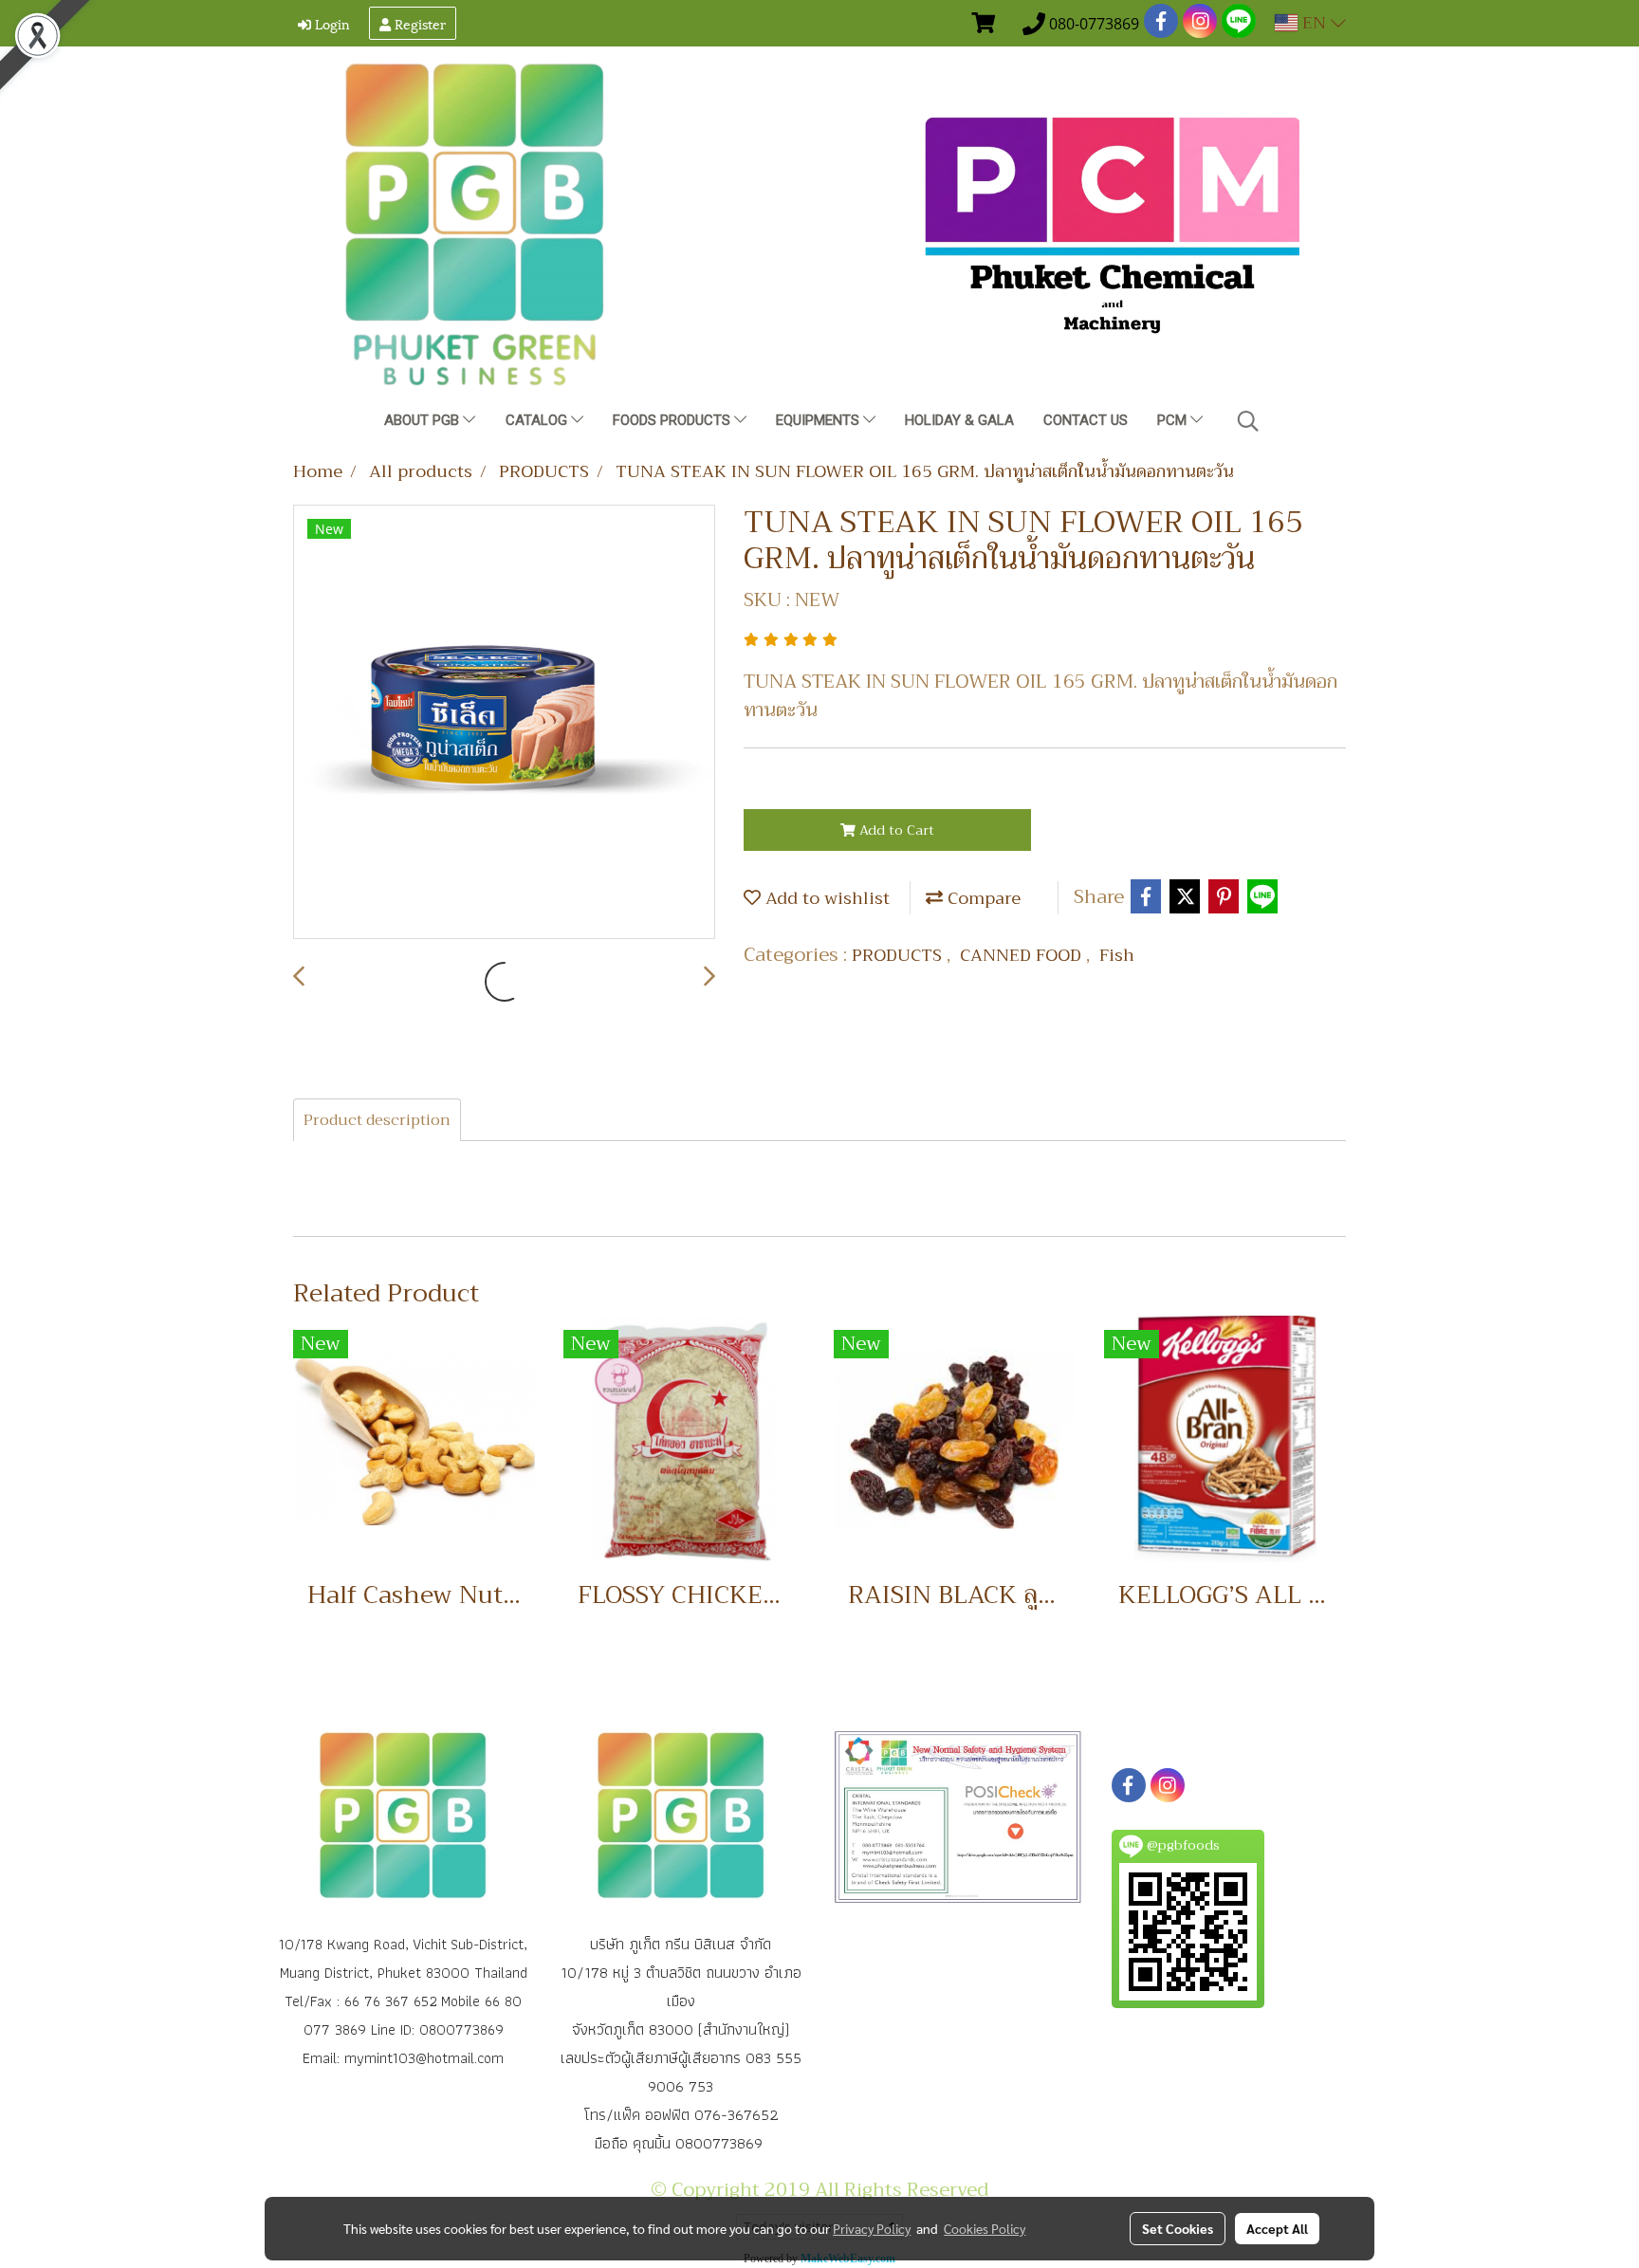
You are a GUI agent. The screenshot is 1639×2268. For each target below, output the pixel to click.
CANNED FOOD (1023, 955)
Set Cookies (1178, 2228)
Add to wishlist (825, 898)
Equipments (819, 420)
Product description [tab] (377, 1120)
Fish (1117, 955)
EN (1314, 23)
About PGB (424, 420)
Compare (982, 898)
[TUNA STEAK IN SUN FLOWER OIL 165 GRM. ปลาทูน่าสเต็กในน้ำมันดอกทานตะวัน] (504, 723)
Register (418, 23)
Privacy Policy (872, 2228)
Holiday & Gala (959, 420)
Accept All (1277, 2228)
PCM (1174, 420)
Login (331, 23)
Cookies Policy (985, 2228)
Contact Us (1086, 420)
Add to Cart (895, 830)
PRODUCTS (899, 955)
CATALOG (538, 420)
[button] (1248, 421)
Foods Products (673, 420)
